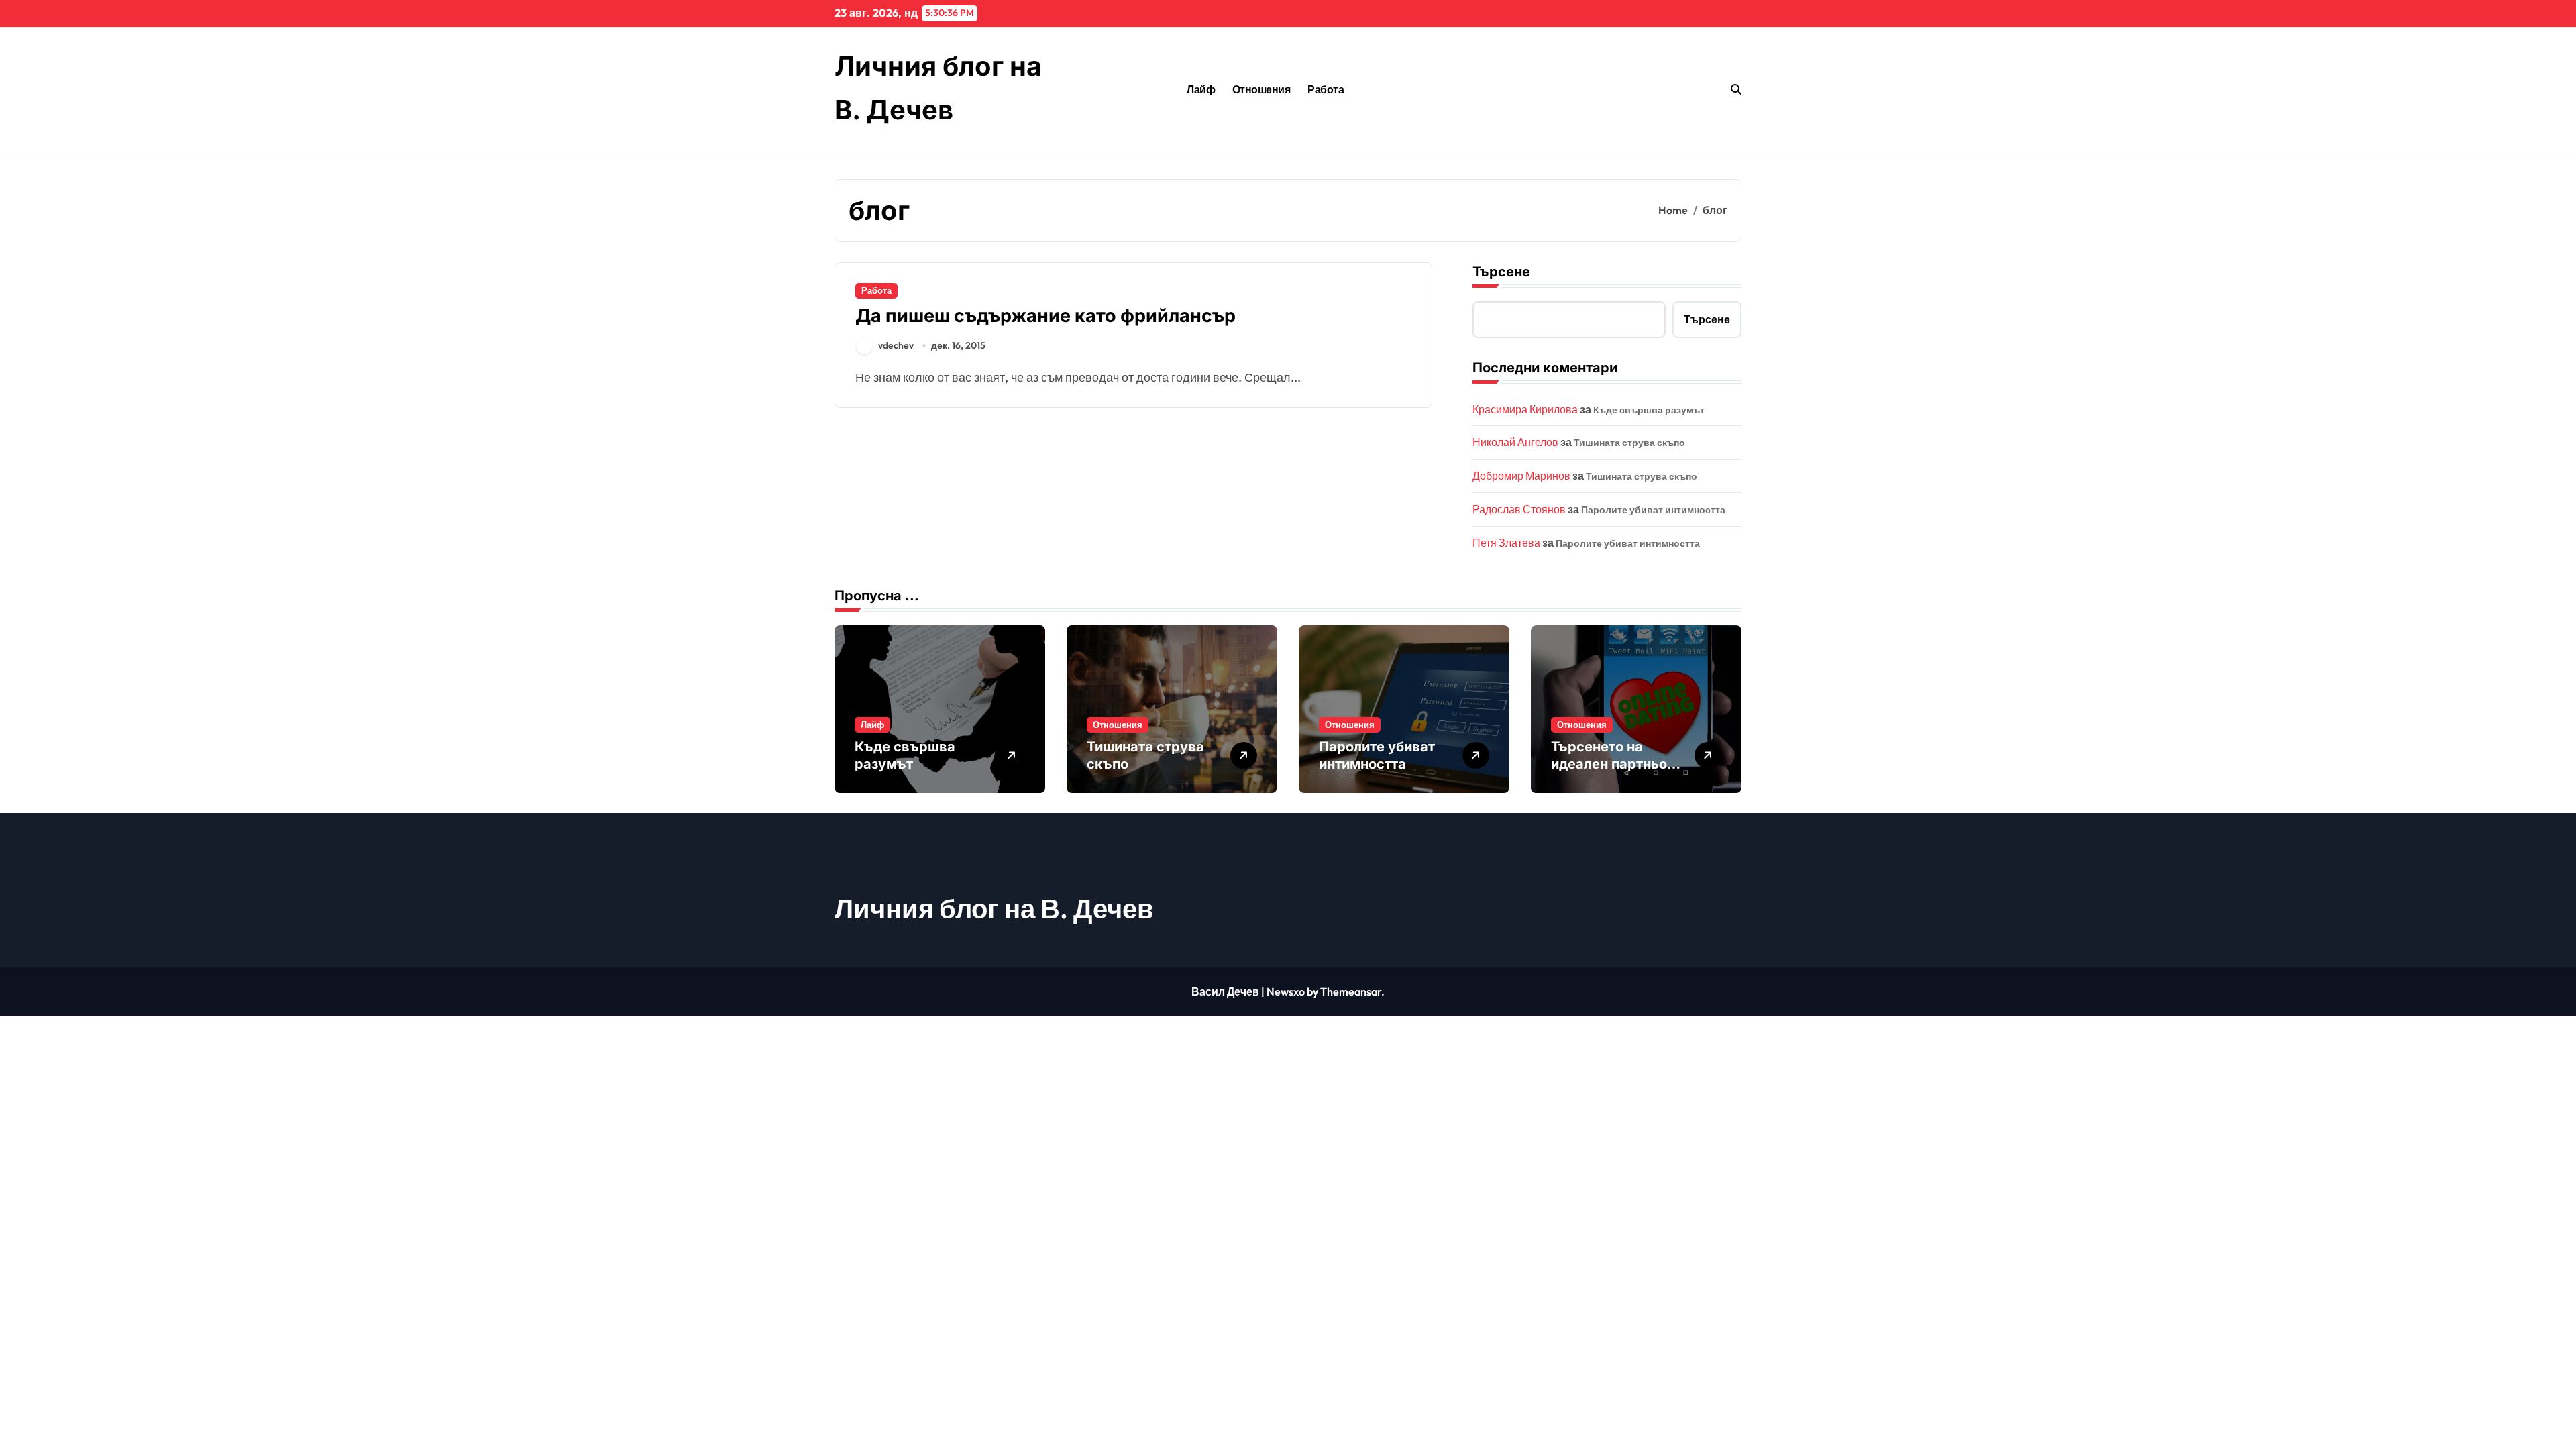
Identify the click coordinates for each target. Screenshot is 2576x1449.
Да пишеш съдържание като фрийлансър (1045, 316)
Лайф (1201, 89)
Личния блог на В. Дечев (994, 908)
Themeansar (1351, 991)
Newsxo (1286, 991)
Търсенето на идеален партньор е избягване (1613, 764)
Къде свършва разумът (1649, 410)
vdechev (896, 345)
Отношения (1262, 89)
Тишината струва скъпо (1629, 443)
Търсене (1501, 272)
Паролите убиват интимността (1653, 510)
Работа (1326, 89)
